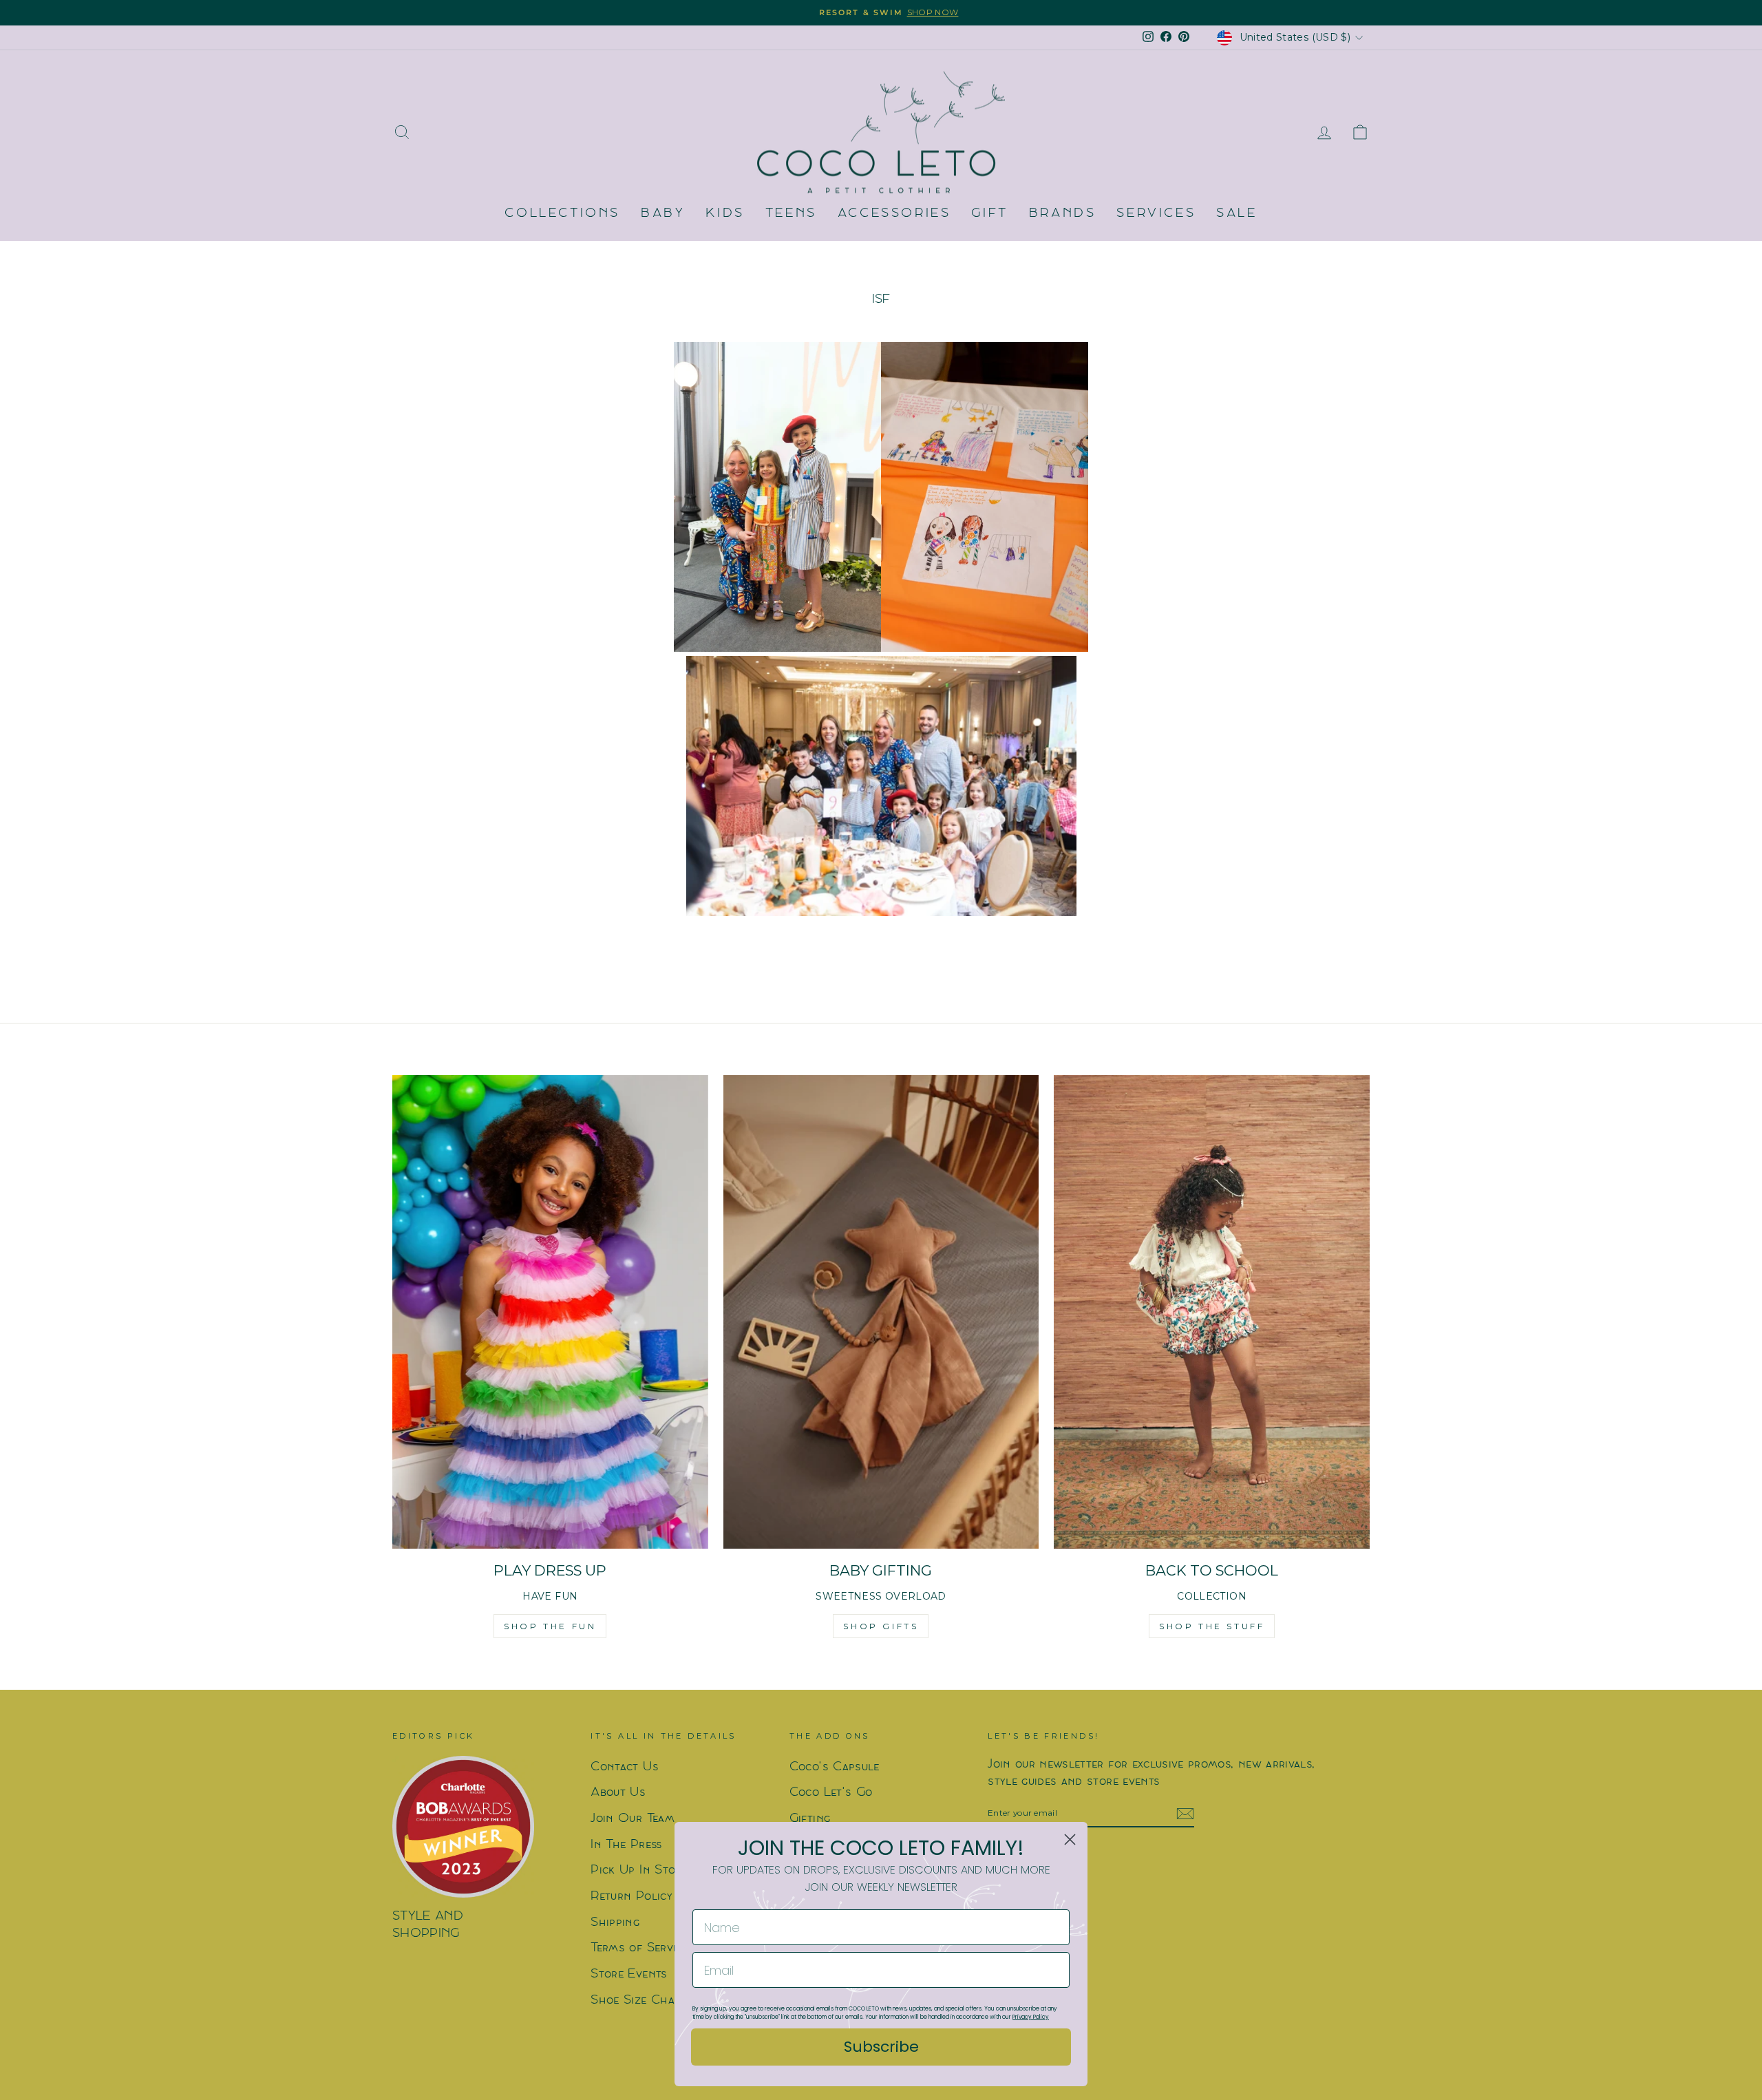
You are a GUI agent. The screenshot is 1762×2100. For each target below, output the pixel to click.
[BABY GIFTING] (881, 1312)
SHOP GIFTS (881, 1626)
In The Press (626, 1845)
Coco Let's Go (831, 1793)
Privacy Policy (1031, 2017)
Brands (1063, 214)
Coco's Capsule (835, 1767)
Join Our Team (633, 1819)
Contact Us (625, 1767)
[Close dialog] (1070, 1839)
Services (1156, 214)
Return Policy (631, 1897)
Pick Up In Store (639, 1870)
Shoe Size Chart (638, 2001)
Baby (663, 214)
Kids (725, 214)
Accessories (894, 214)
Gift (989, 214)
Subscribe (881, 2047)
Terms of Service (639, 1948)
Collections (562, 214)
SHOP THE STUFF (1212, 1626)
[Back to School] (1212, 1312)
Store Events (629, 1974)
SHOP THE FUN (550, 1626)
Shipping (615, 1923)
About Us (618, 1793)
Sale (1236, 214)
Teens (791, 214)
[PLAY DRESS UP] (550, 1312)
